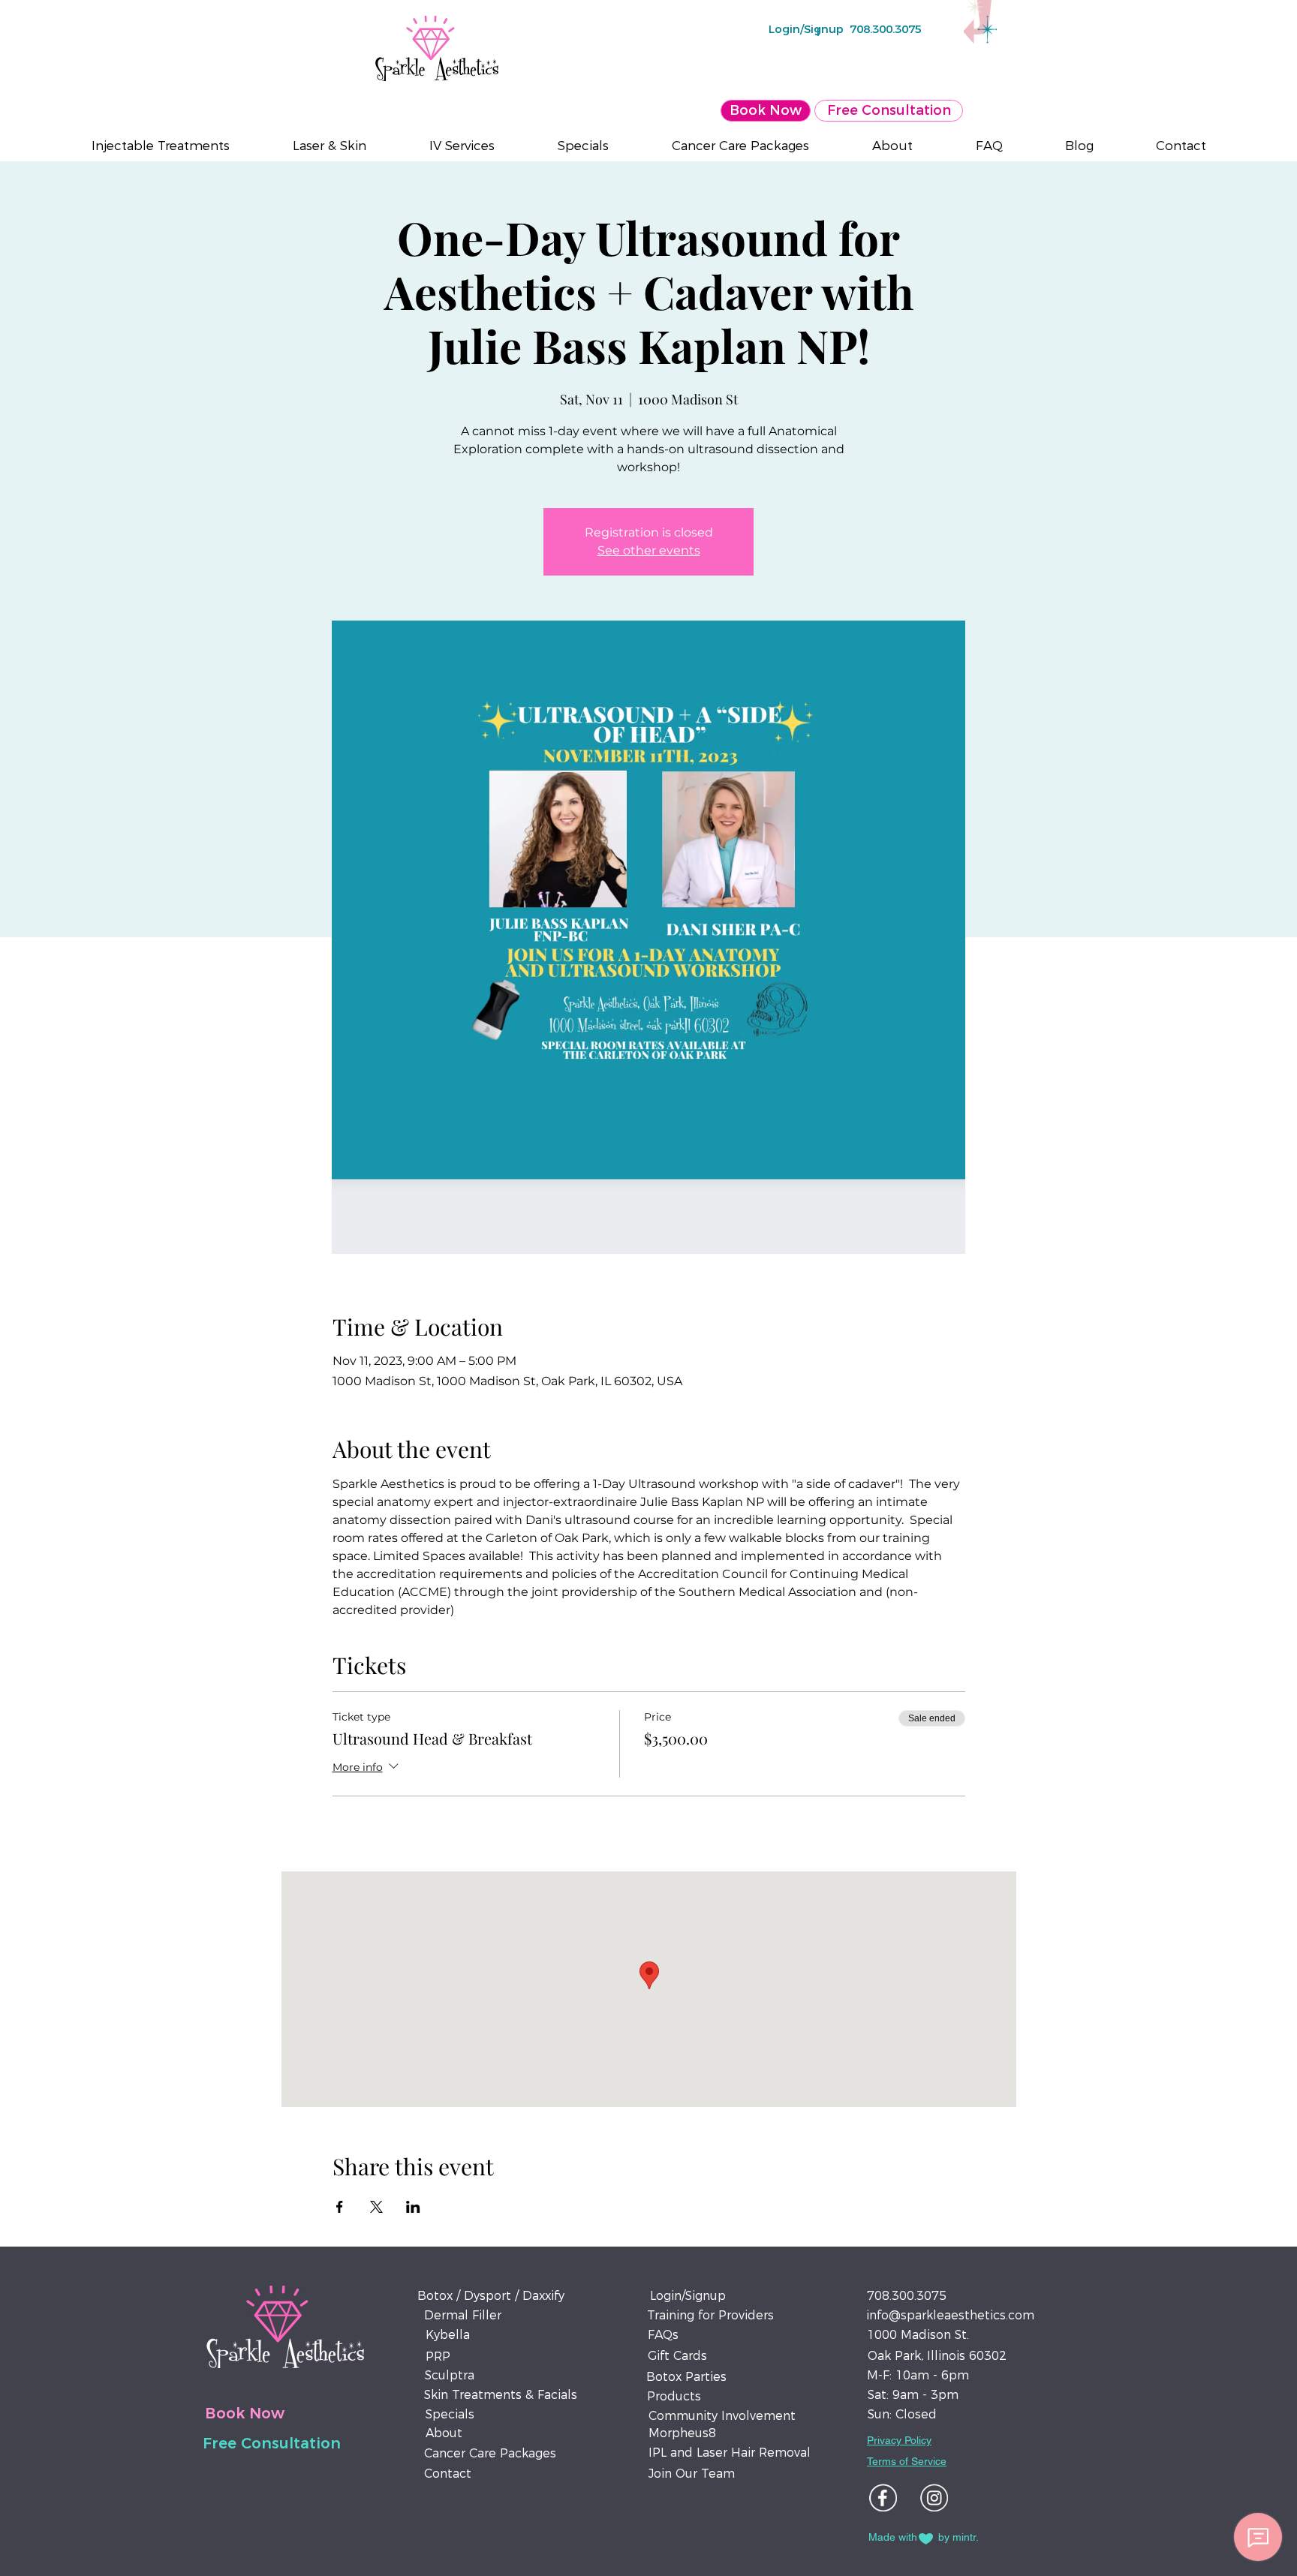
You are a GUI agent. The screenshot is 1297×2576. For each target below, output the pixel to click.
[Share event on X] (376, 2207)
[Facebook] (883, 2498)
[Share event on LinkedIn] (413, 2207)
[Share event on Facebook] (340, 2207)
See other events (649, 550)
